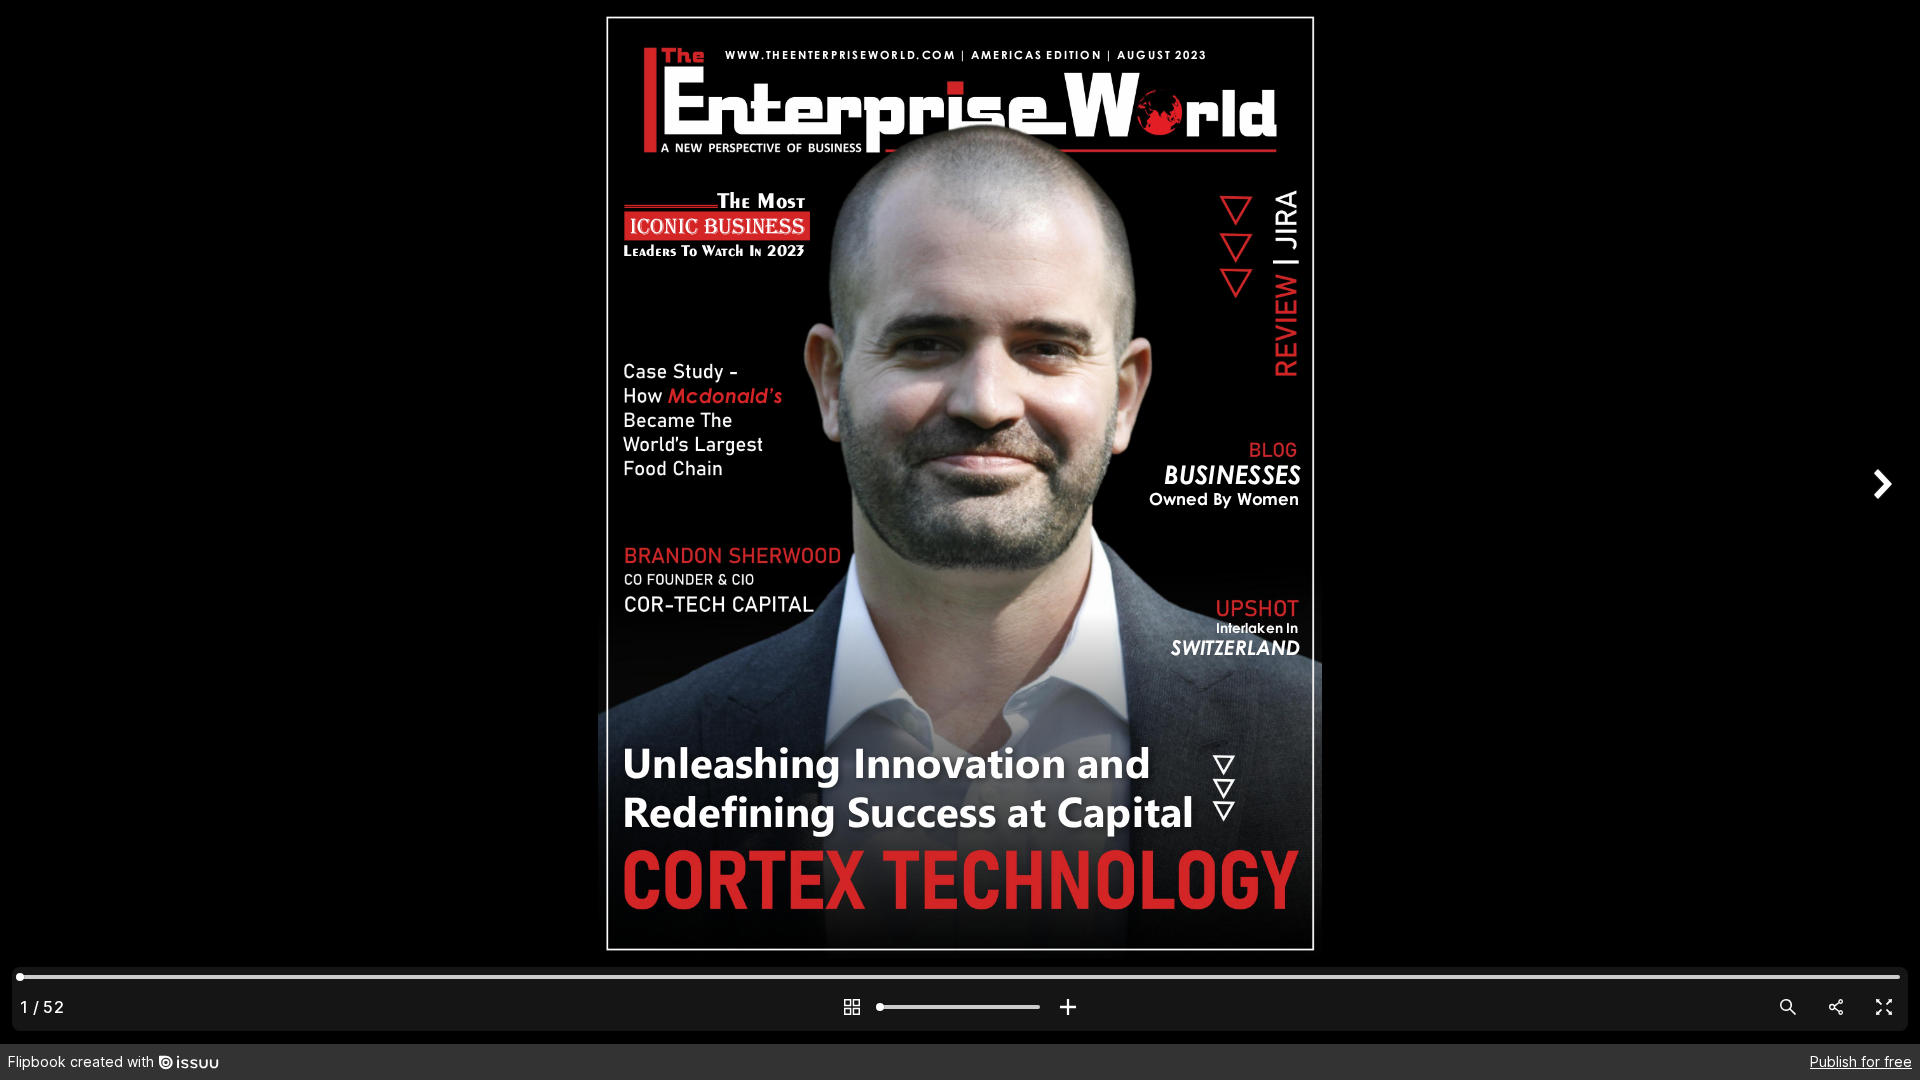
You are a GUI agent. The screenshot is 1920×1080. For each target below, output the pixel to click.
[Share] (1836, 1007)
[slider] (960, 1007)
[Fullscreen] (1884, 1007)
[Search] (1788, 1007)
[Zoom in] (1068, 1007)
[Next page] (1880, 521)
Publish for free (1861, 1061)
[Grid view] (852, 1007)
